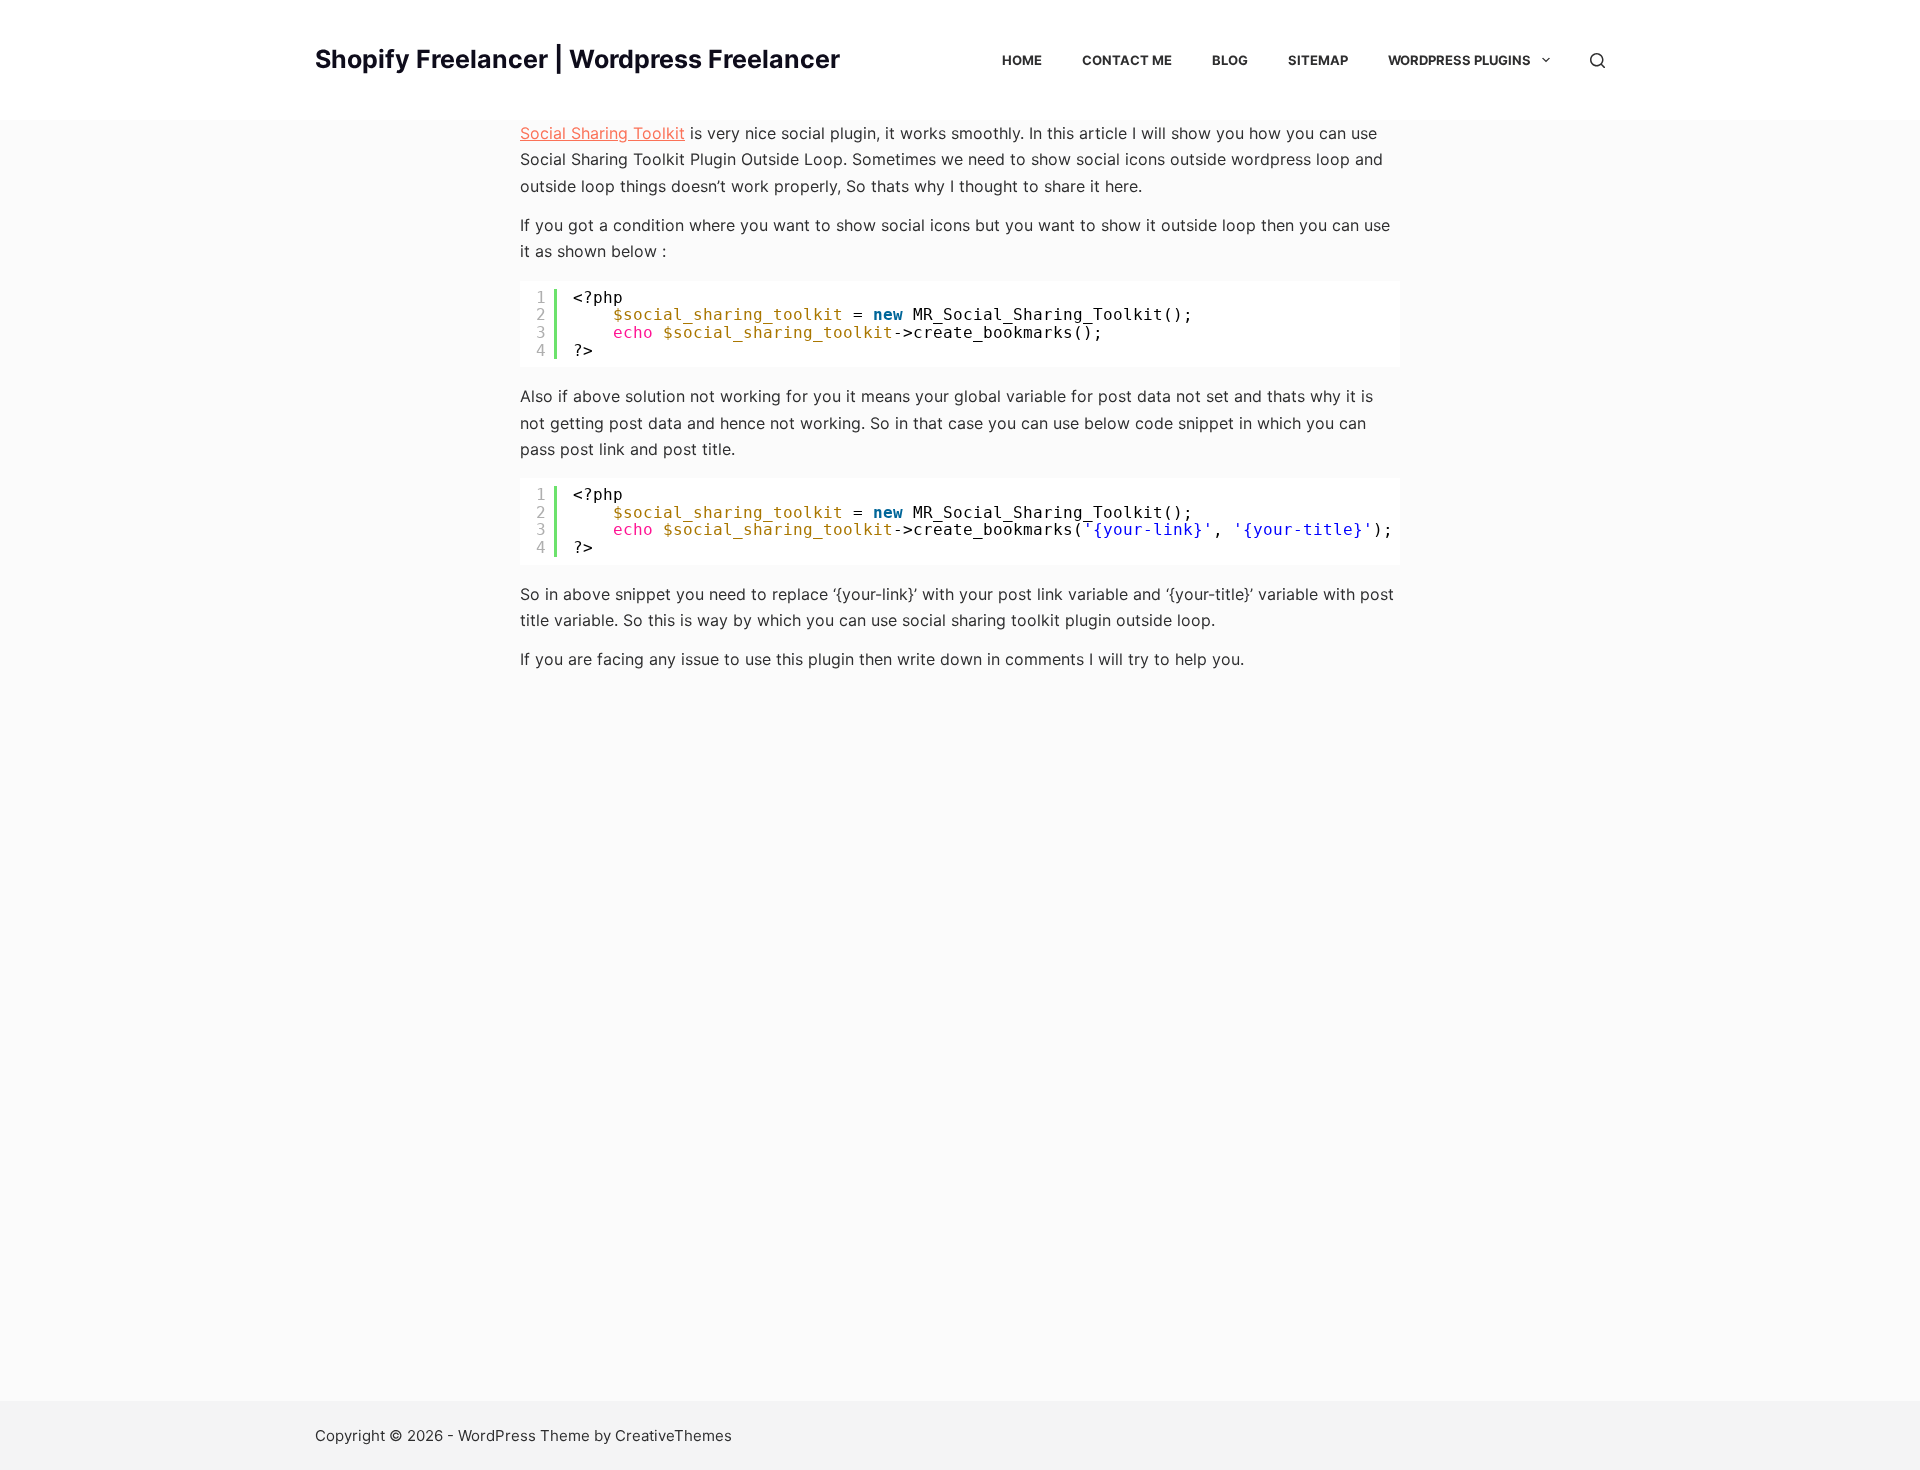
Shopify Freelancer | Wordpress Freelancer (577, 59)
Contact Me (1127, 60)
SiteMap (1318, 60)
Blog (1230, 60)
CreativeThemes (673, 1435)
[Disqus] (960, 1043)
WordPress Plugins (1459, 60)
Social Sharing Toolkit (602, 133)
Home (1022, 60)
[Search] (1597, 60)
